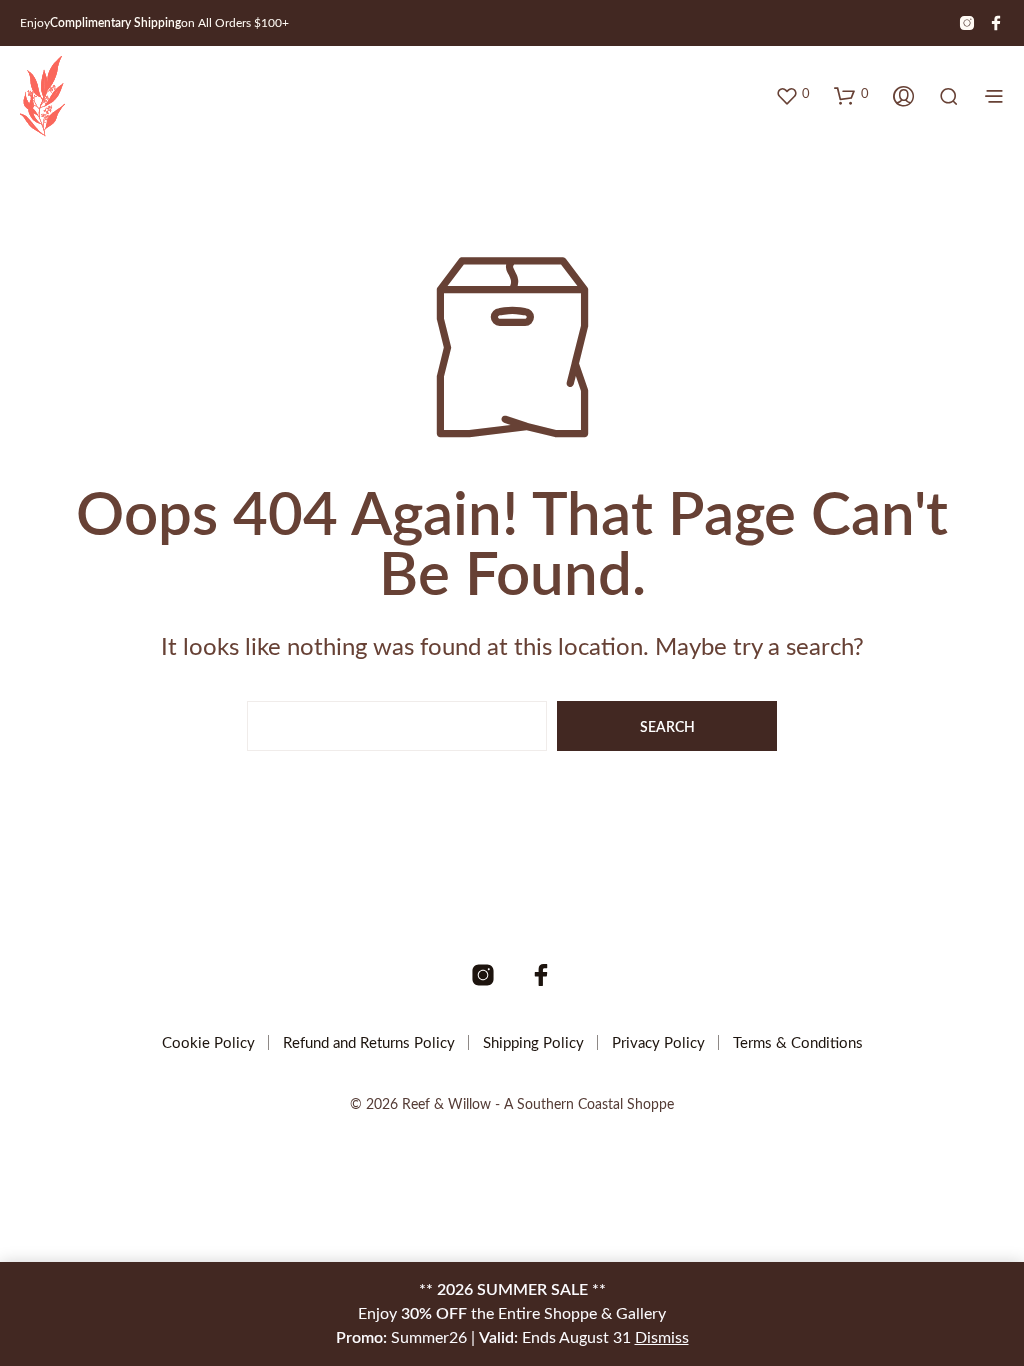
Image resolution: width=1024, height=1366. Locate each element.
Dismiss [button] (662, 1338)
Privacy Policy (658, 1043)
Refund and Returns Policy (369, 1043)
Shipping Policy (533, 1043)
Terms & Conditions (798, 1043)
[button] (792, 95)
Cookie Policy (208, 1043)
